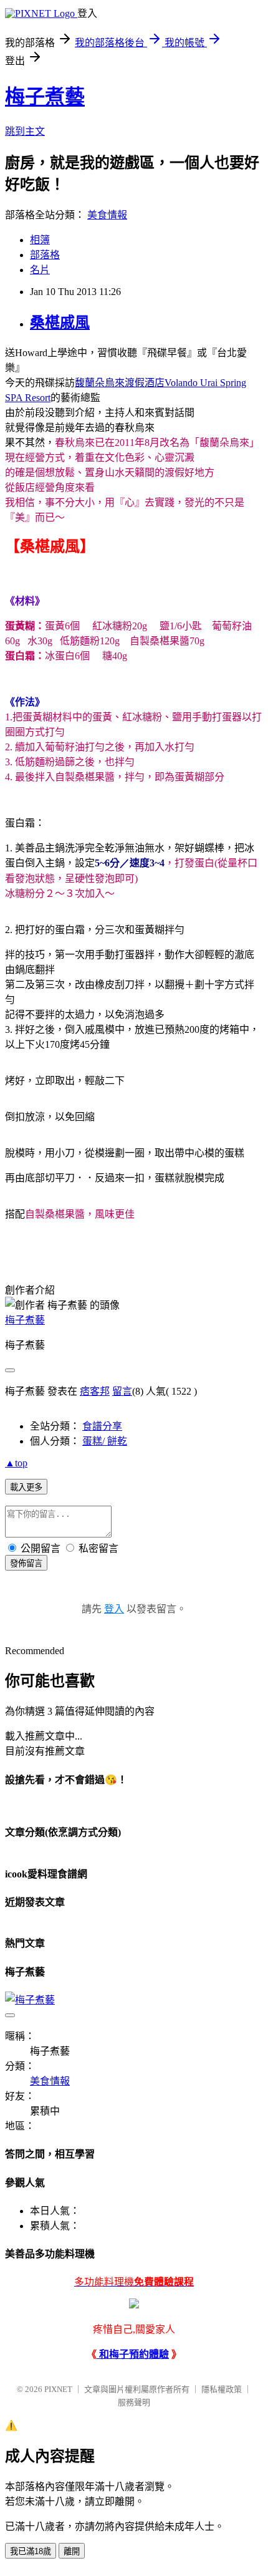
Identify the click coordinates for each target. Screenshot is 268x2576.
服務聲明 (134, 2402)
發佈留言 (26, 1563)
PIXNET (58, 2389)
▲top (16, 1463)
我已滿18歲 (31, 2551)
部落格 (45, 255)
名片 (40, 270)
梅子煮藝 (45, 97)
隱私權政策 (222, 2389)
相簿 (40, 240)
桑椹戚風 (60, 322)
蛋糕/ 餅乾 (105, 1441)
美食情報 (107, 215)
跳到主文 (25, 131)
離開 (72, 2551)
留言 (122, 1391)
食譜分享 (102, 1426)
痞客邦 (95, 1391)
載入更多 (26, 1487)
